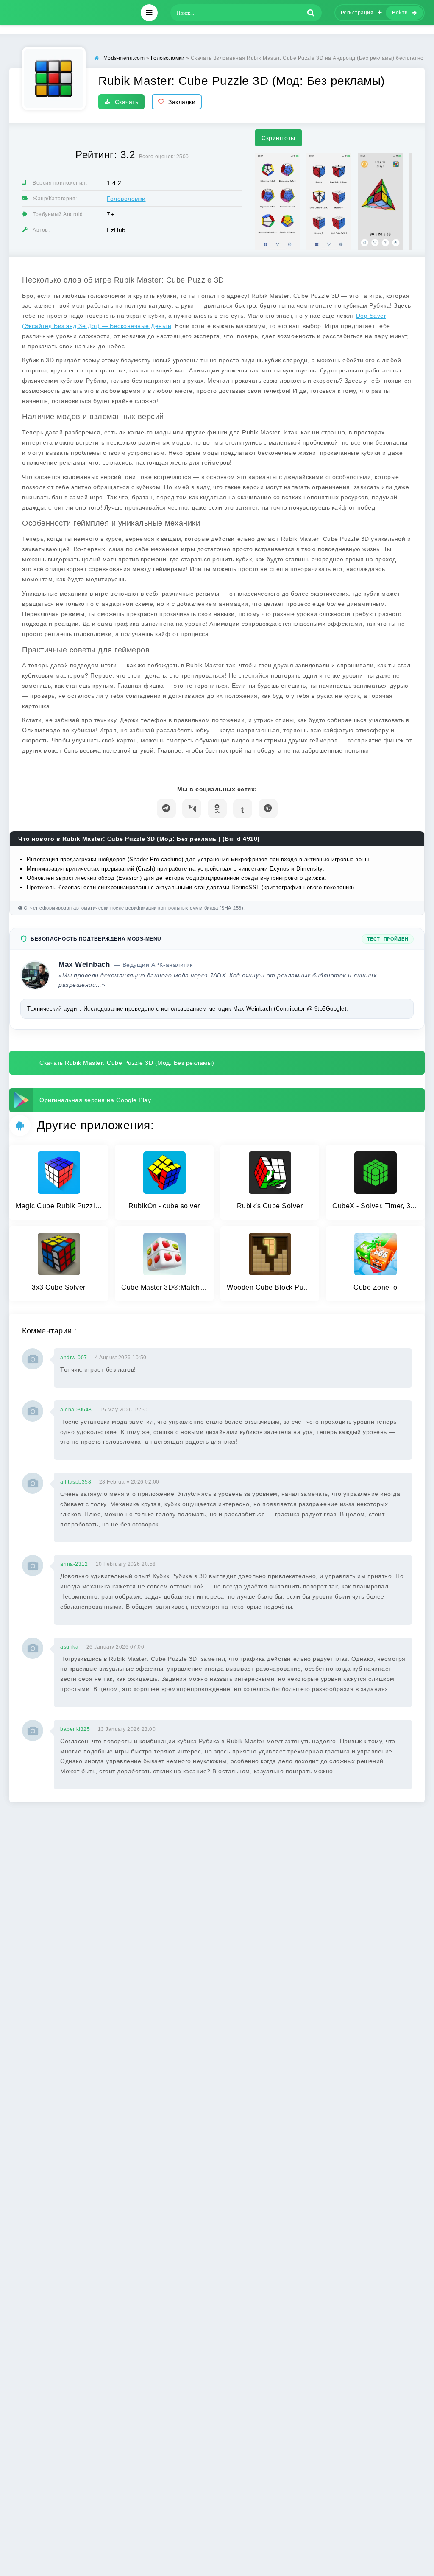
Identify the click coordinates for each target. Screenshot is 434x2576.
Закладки (182, 102)
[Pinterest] (268, 808)
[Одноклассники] (217, 808)
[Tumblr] (243, 808)
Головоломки (126, 199)
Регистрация (357, 13)
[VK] (192, 808)
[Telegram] (166, 808)
